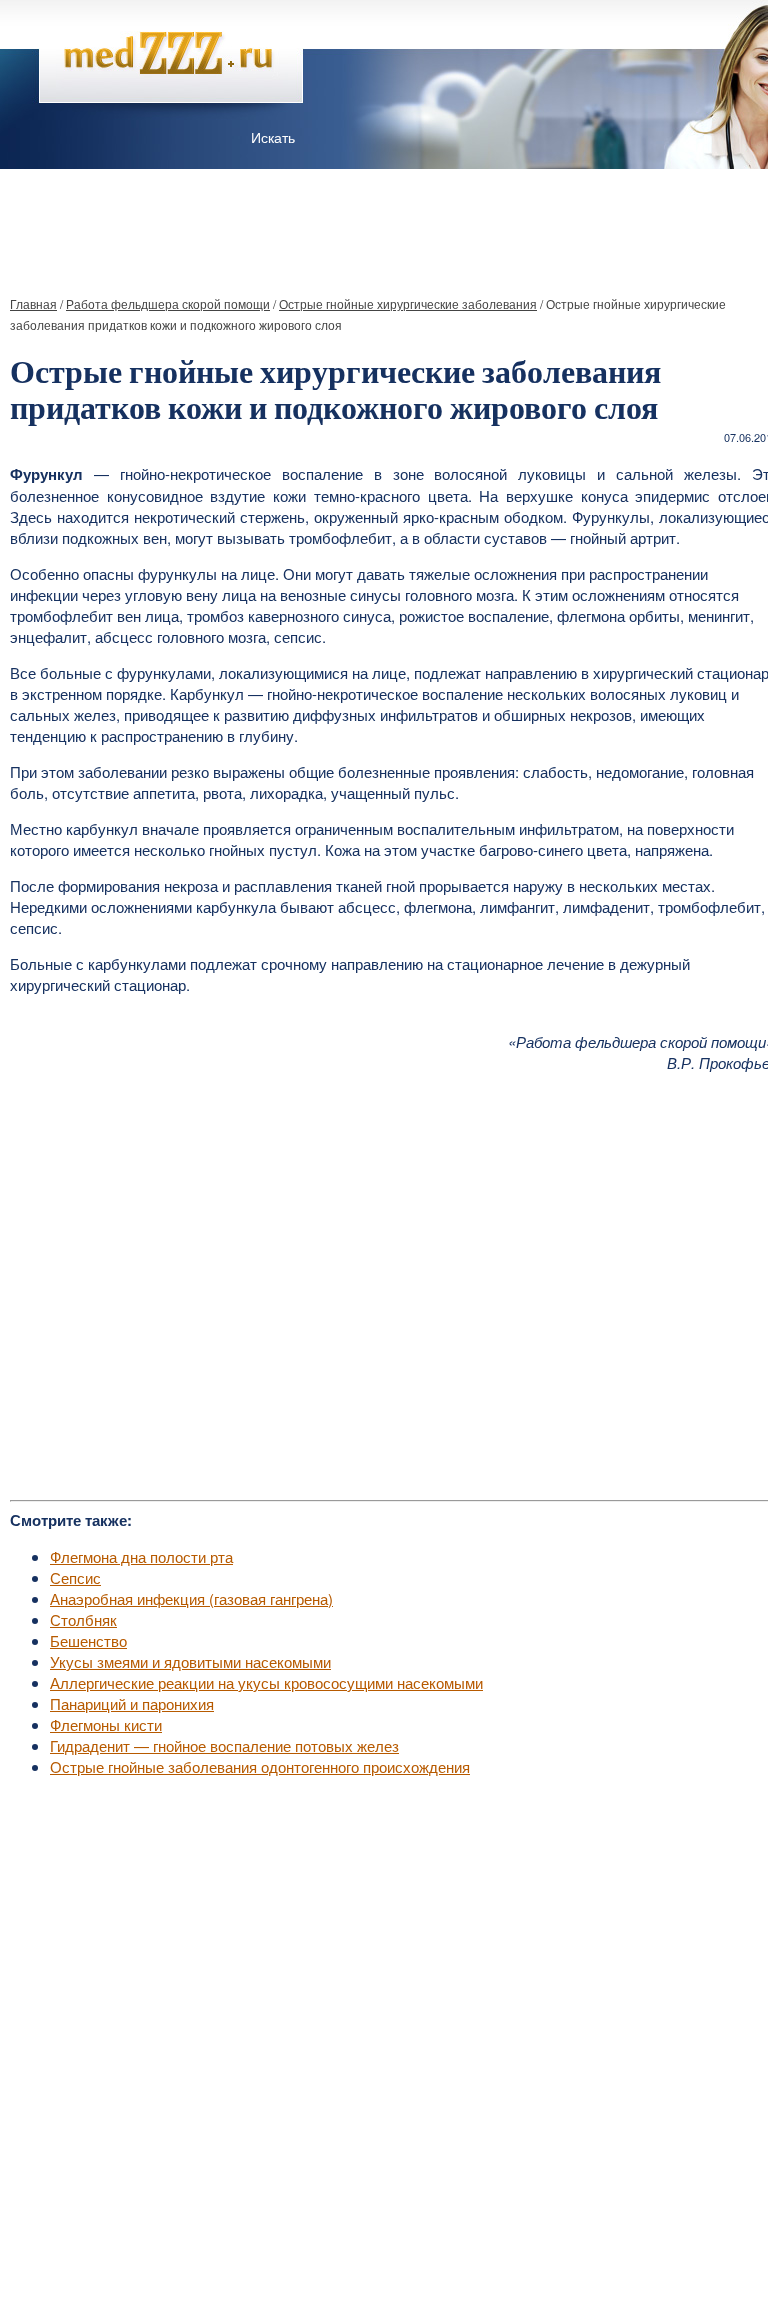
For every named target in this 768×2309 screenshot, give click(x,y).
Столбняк (83, 1619)
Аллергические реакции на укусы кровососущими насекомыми (266, 1682)
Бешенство (88, 1640)
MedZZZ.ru (120, 2244)
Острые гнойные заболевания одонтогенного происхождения (260, 1766)
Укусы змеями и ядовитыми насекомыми (190, 1661)
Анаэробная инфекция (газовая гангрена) (191, 1598)
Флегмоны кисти (106, 1724)
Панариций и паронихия (132, 1703)
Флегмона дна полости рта (141, 1556)
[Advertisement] (384, 224)
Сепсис (75, 1577)
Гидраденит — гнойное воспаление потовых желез (224, 1745)
